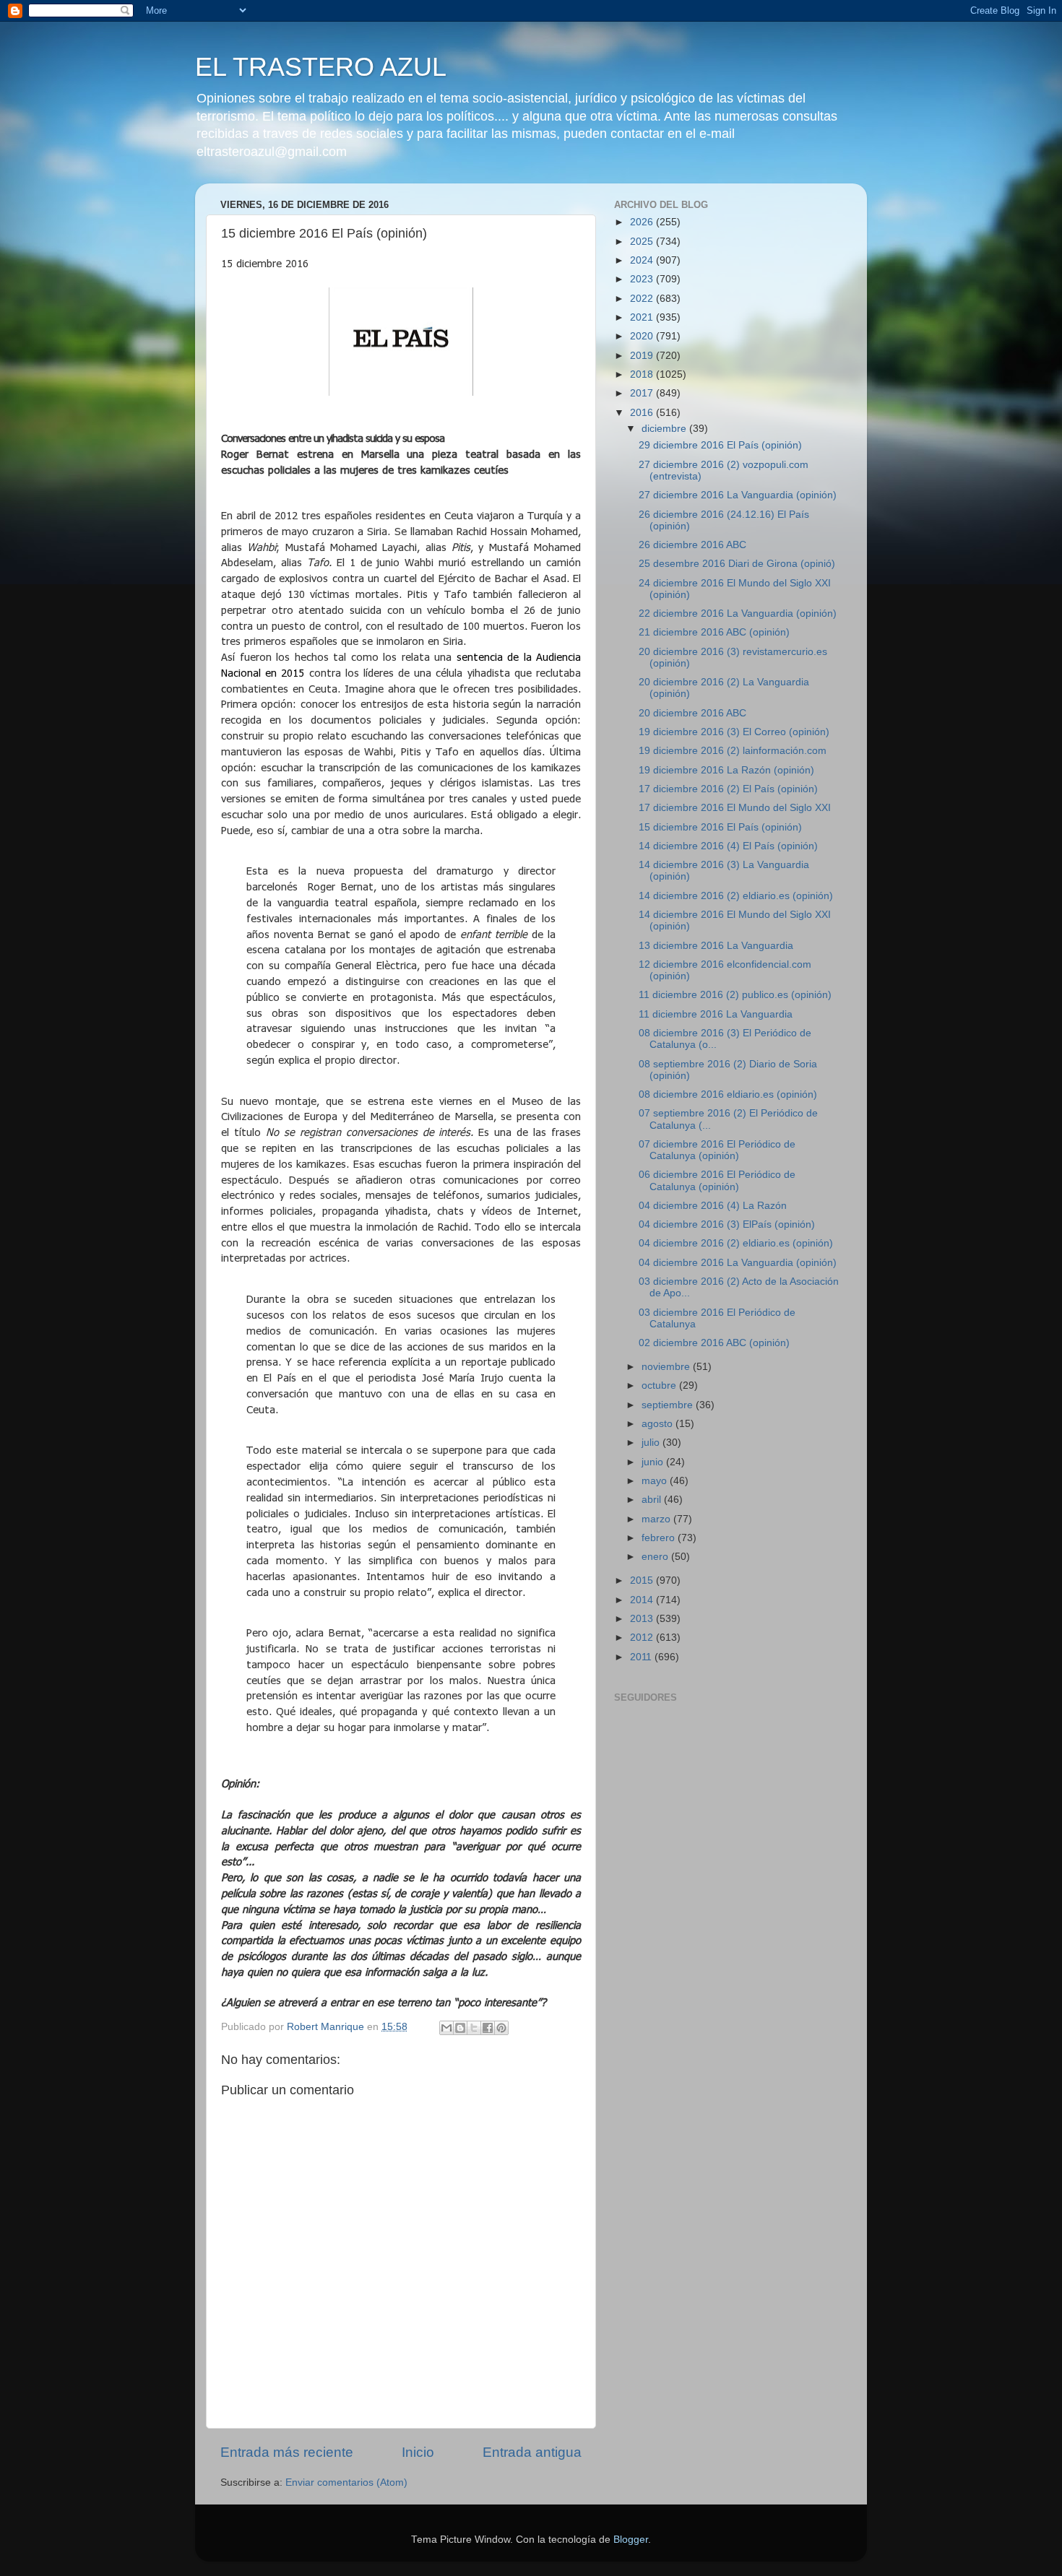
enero (656, 1557)
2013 (643, 1619)
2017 (643, 393)
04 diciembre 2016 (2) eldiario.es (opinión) (736, 1243)
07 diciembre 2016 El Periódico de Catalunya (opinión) (717, 1150)
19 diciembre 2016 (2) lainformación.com (733, 751)
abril (653, 1500)
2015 (643, 1580)
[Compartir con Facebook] (488, 2028)
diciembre (665, 429)
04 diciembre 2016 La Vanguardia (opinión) (738, 1263)
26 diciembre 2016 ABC (692, 545)
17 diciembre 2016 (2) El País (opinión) (728, 789)
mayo (656, 1481)
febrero (660, 1538)
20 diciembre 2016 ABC (692, 713)
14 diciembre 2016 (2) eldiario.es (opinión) (736, 896)
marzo (657, 1519)
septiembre (669, 1405)
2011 (642, 1657)
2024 (643, 260)
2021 (643, 317)
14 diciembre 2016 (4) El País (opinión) (728, 846)
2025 (643, 242)
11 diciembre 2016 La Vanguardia (716, 1014)
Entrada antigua (532, 2452)
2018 (643, 374)
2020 (643, 336)
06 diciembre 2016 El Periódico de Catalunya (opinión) (717, 1180)
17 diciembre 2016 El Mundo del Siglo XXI (735, 808)
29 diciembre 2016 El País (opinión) (720, 445)
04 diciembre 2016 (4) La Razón (713, 1206)
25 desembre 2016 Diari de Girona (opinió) (737, 564)
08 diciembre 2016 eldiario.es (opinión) (728, 1094)
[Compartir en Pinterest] (501, 2028)
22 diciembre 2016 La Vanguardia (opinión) (738, 613)
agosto (659, 1424)
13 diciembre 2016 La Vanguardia (716, 946)
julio (652, 1443)
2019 (643, 356)
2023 (643, 279)
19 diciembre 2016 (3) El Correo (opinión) (734, 732)
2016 (643, 413)
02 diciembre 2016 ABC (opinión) (714, 1343)
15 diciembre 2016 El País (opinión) (720, 827)
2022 (643, 299)
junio (654, 1462)
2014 (643, 1600)
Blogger (631, 2540)
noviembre (667, 1367)
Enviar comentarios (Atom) (346, 2482)
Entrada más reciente (287, 2452)
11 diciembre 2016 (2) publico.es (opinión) (735, 995)
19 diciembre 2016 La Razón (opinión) (726, 770)
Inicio (418, 2452)
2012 (643, 1638)
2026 (643, 222)
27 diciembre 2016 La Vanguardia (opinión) (738, 495)
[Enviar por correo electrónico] (446, 2028)
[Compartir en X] (474, 2028)
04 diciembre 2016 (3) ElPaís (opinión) (727, 1224)
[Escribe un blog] (460, 2028)
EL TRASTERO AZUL (321, 67)
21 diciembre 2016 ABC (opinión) (714, 632)
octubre (660, 1385)
